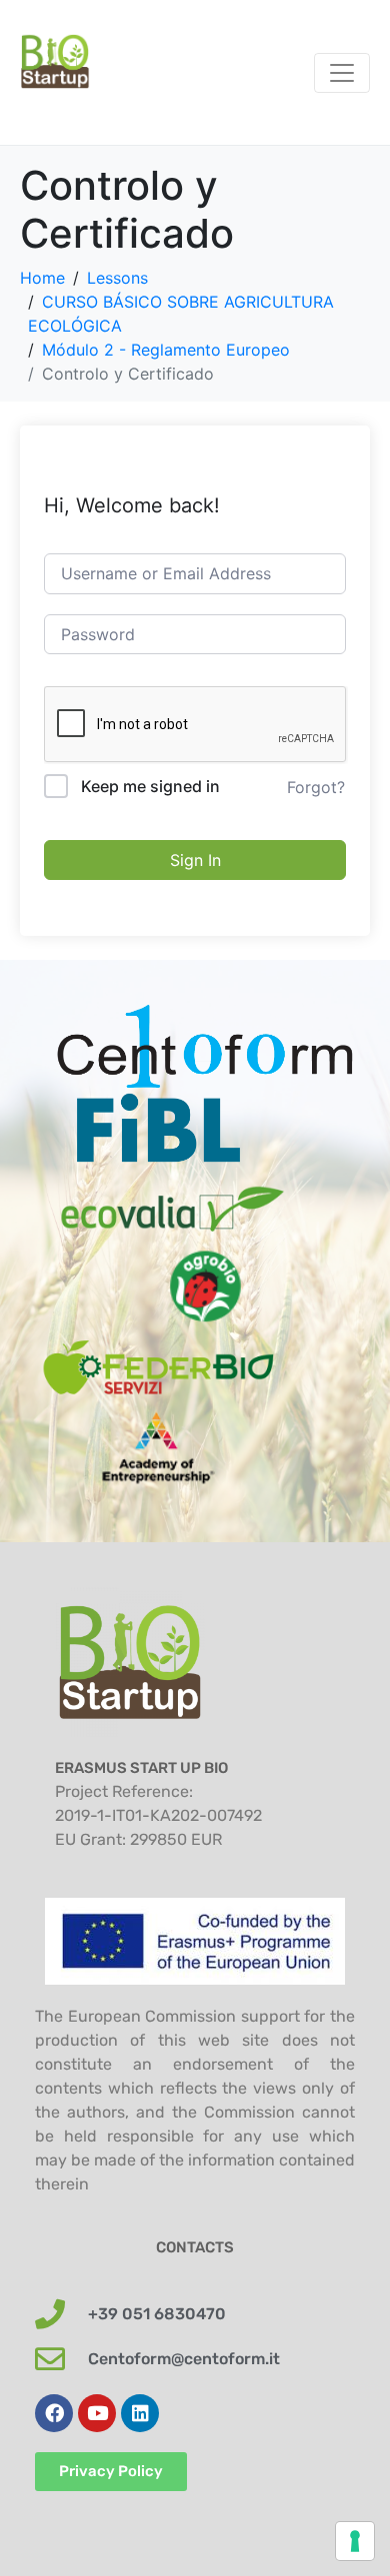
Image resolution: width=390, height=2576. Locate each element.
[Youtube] (97, 2413)
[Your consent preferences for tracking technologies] (355, 2541)
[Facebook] (54, 2413)
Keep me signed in (150, 786)
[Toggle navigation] (342, 73)
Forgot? (316, 787)
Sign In (195, 860)
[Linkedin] (140, 2413)
